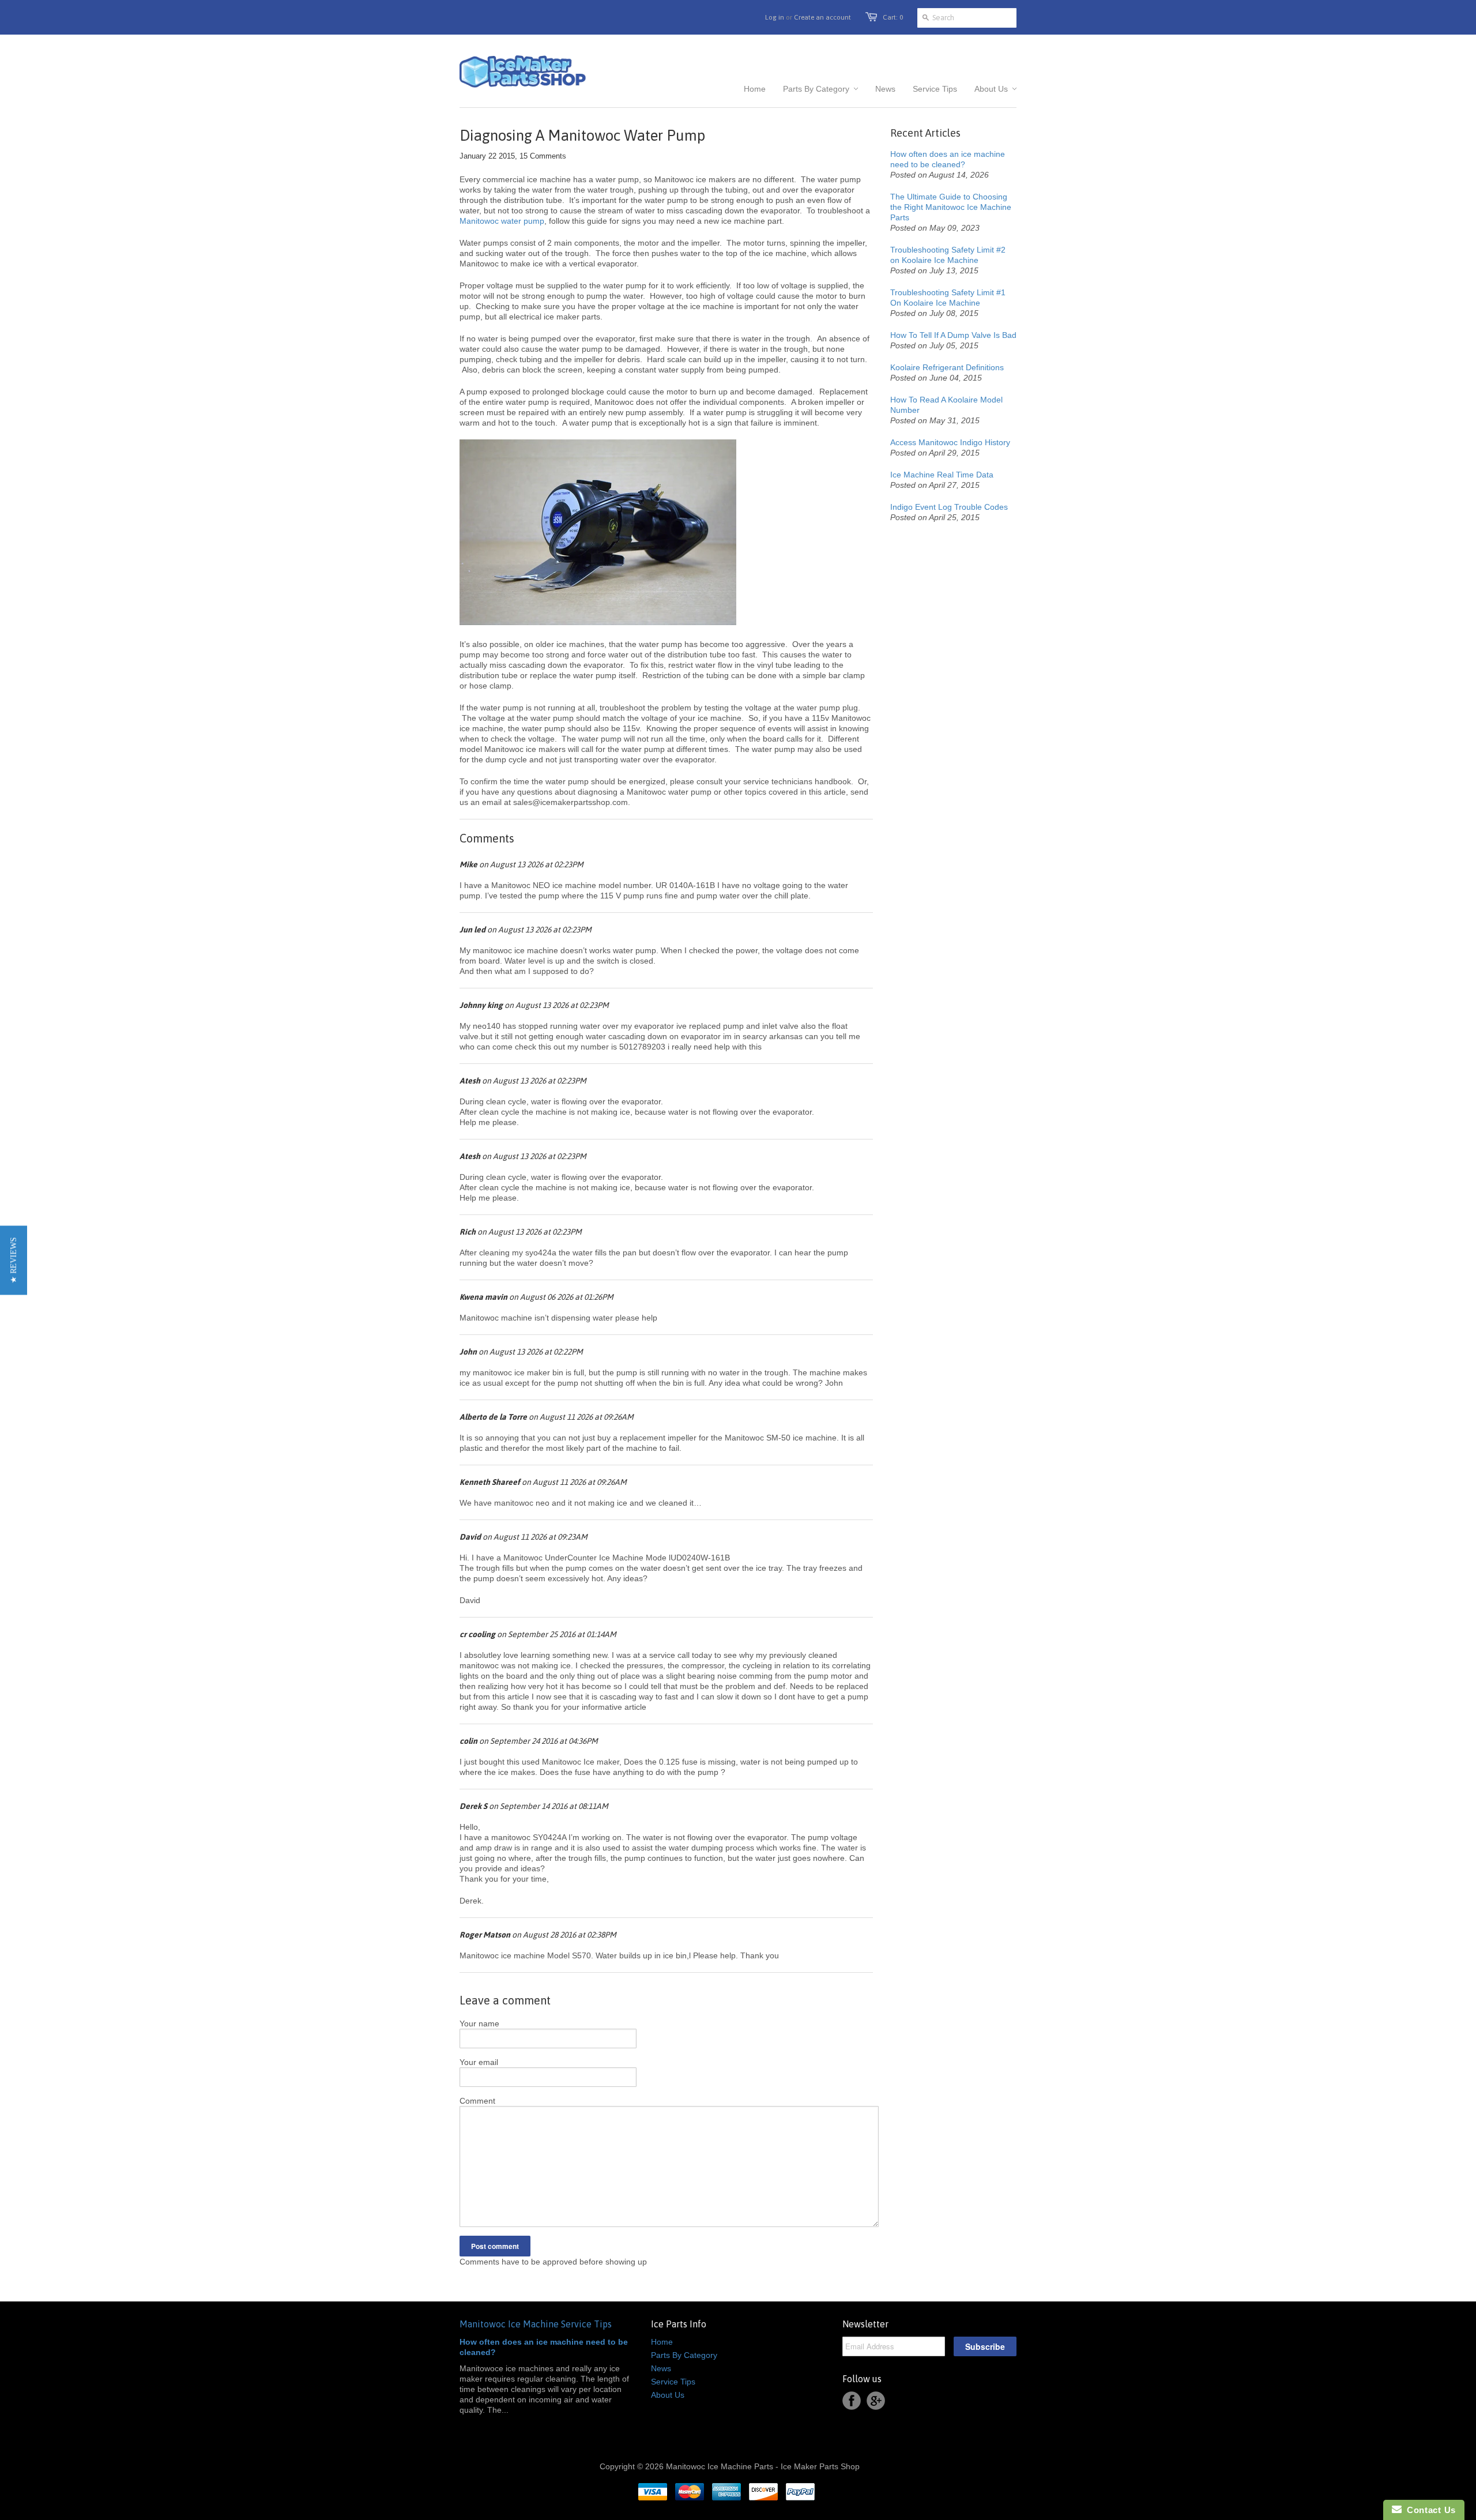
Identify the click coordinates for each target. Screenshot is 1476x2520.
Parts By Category (684, 2355)
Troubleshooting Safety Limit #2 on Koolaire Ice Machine (948, 255)
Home (662, 2342)
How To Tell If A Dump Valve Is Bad (953, 335)
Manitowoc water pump (502, 221)
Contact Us (1429, 2510)
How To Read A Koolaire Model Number (946, 405)
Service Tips (673, 2382)
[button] (14, 1260)
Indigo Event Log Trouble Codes (949, 507)
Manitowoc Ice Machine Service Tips (536, 2324)
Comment (477, 2101)
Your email (479, 2062)
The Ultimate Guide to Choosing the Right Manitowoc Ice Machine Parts (951, 207)
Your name (479, 2023)
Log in (775, 17)
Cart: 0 (893, 17)
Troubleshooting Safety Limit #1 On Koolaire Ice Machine (948, 298)
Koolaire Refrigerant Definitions (947, 367)
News (661, 2368)
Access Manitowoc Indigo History (950, 442)
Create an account (822, 17)
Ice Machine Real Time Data (942, 475)
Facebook (852, 2401)
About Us (668, 2395)
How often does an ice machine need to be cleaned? (948, 159)
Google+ (876, 2401)
